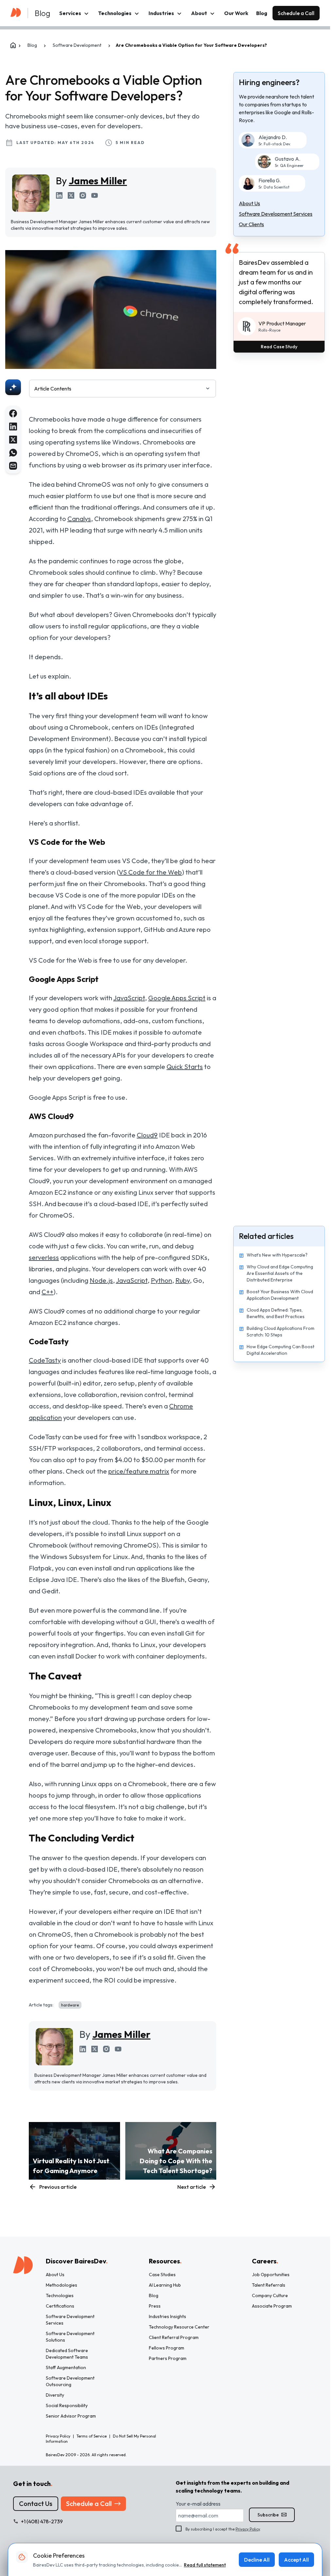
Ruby (183, 1280)
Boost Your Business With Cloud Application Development (280, 1295)
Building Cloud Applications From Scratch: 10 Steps (281, 1332)
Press (155, 2306)
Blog (262, 13)
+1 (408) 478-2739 (42, 2521)
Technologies (115, 13)
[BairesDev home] (16, 11)
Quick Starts (185, 1067)
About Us (55, 2275)
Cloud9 (147, 1135)
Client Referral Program (174, 2337)
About (199, 13)
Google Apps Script (177, 998)
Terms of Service (92, 2436)
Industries (161, 13)
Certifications (60, 2306)
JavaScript (129, 998)
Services (70, 13)
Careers (265, 2261)
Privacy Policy (248, 2529)
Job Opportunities (271, 2275)
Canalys (79, 519)
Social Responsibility (67, 2405)
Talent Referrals (269, 2285)
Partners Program (168, 2358)
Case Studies (162, 2275)
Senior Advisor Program (71, 2416)
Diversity (55, 2395)
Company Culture (270, 2295)
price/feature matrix (139, 1471)
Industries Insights (167, 2316)
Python (161, 1280)
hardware (70, 2005)
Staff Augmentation (66, 2367)
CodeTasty (45, 1360)
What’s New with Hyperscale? (277, 1255)
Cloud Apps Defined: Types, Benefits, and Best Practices (276, 1313)
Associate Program (272, 2306)
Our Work (236, 13)
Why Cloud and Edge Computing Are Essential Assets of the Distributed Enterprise (280, 1273)
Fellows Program (167, 2348)
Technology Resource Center (179, 2327)
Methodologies (62, 2285)
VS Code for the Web (150, 872)
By (91, 181)
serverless (44, 1257)
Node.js (101, 1280)
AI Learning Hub (165, 2285)
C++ (47, 1292)
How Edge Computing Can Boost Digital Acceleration (281, 1350)
